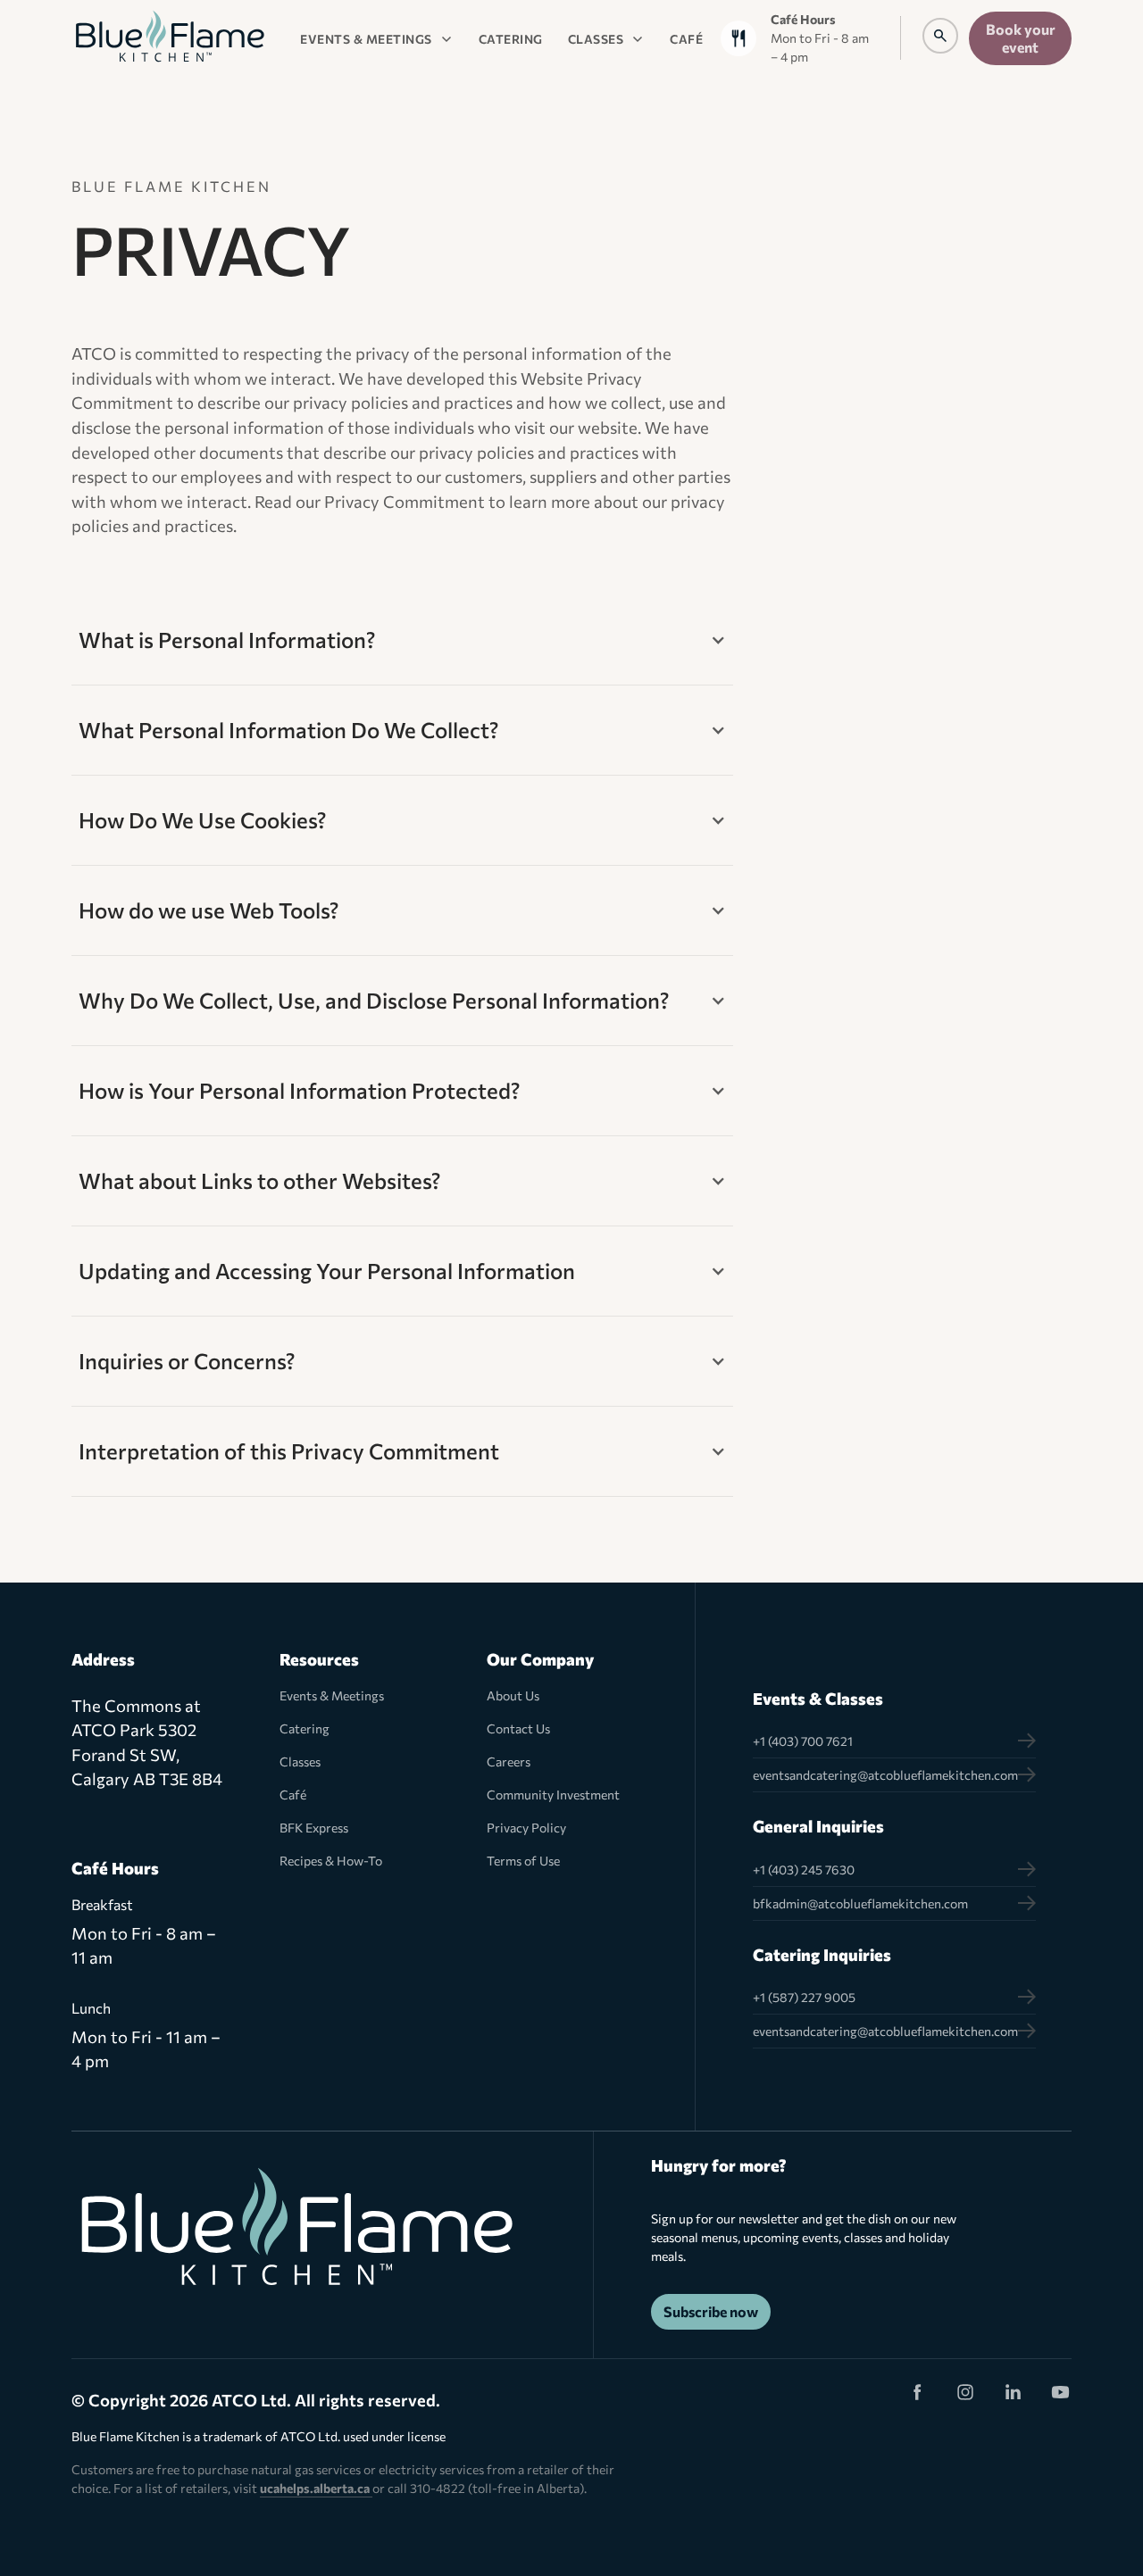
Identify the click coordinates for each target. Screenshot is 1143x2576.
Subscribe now (711, 2311)
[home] (170, 38)
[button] (377, 38)
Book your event (1021, 38)
